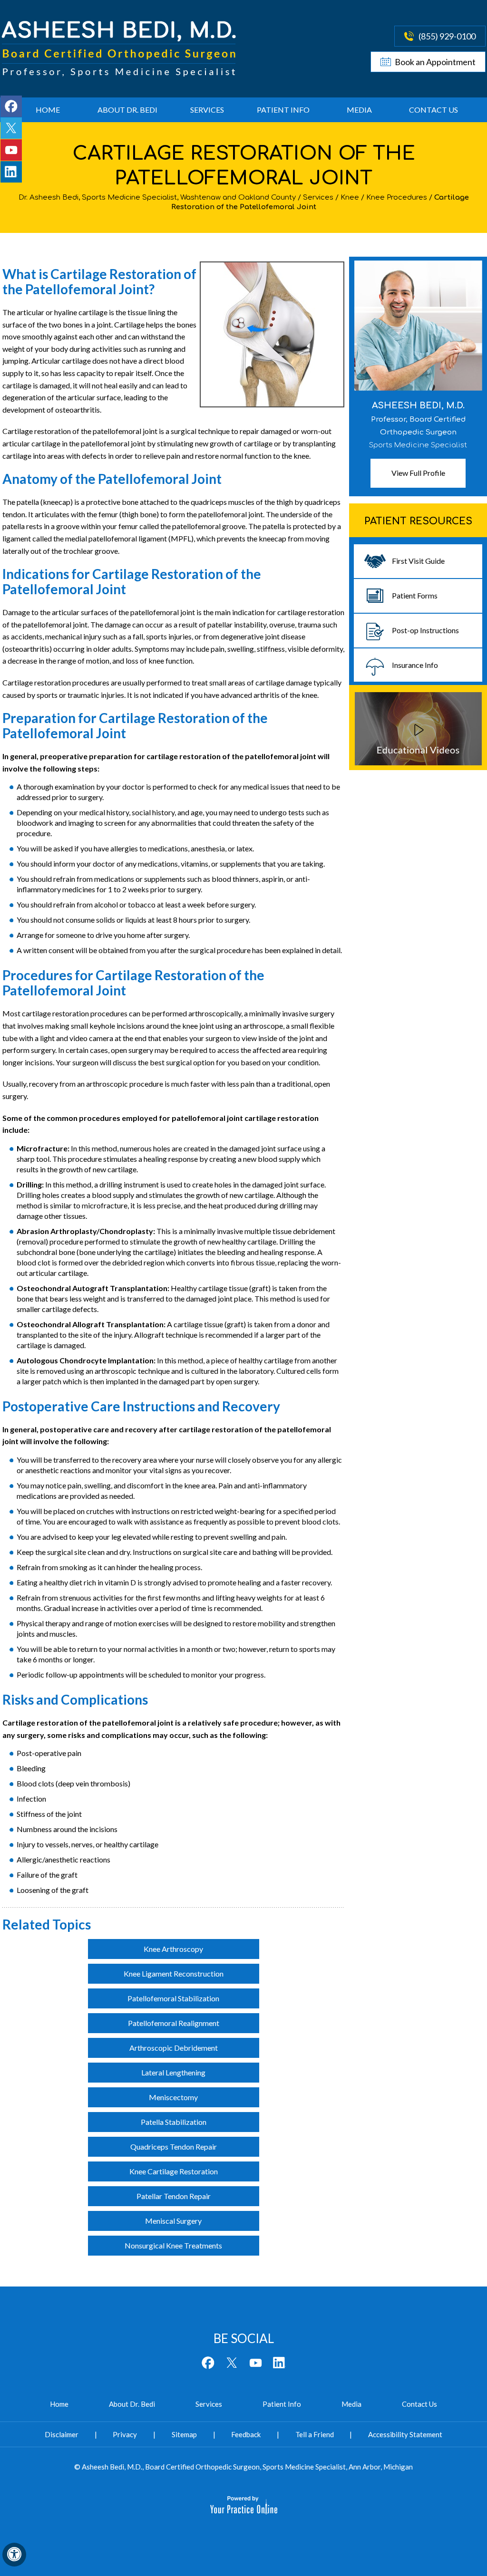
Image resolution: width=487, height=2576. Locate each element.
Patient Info (283, 110)
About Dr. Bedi (127, 110)
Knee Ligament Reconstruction (174, 1973)
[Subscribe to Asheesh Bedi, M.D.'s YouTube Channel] (11, 150)
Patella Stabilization (174, 2122)
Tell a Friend (315, 2434)
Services (207, 110)
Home (48, 110)
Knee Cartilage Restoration (174, 2171)
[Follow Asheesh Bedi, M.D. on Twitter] (11, 128)
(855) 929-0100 (447, 36)
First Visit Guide (418, 561)
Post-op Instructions (425, 630)
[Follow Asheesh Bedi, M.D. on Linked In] (11, 172)
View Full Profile (418, 473)
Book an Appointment (435, 62)
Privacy (125, 2434)
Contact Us (433, 110)
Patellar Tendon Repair (174, 2196)
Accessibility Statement (405, 2434)
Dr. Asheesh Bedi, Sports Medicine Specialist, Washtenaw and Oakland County (157, 198)
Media (359, 110)
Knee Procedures (397, 198)
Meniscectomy (173, 2097)
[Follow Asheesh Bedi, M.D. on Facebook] (11, 106)
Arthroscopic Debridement (174, 2048)
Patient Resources (418, 521)
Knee (350, 198)
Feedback (246, 2434)
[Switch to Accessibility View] (14, 2555)
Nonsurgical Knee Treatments (173, 2245)
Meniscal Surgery (173, 2221)
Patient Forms (415, 595)
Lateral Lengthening (173, 2072)
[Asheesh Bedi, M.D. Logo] (120, 49)
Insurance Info (415, 665)
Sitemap (184, 2434)
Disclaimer (62, 2434)
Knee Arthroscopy (173, 1949)
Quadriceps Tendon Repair (174, 2147)
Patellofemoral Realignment (174, 2023)
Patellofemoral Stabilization (173, 1998)
